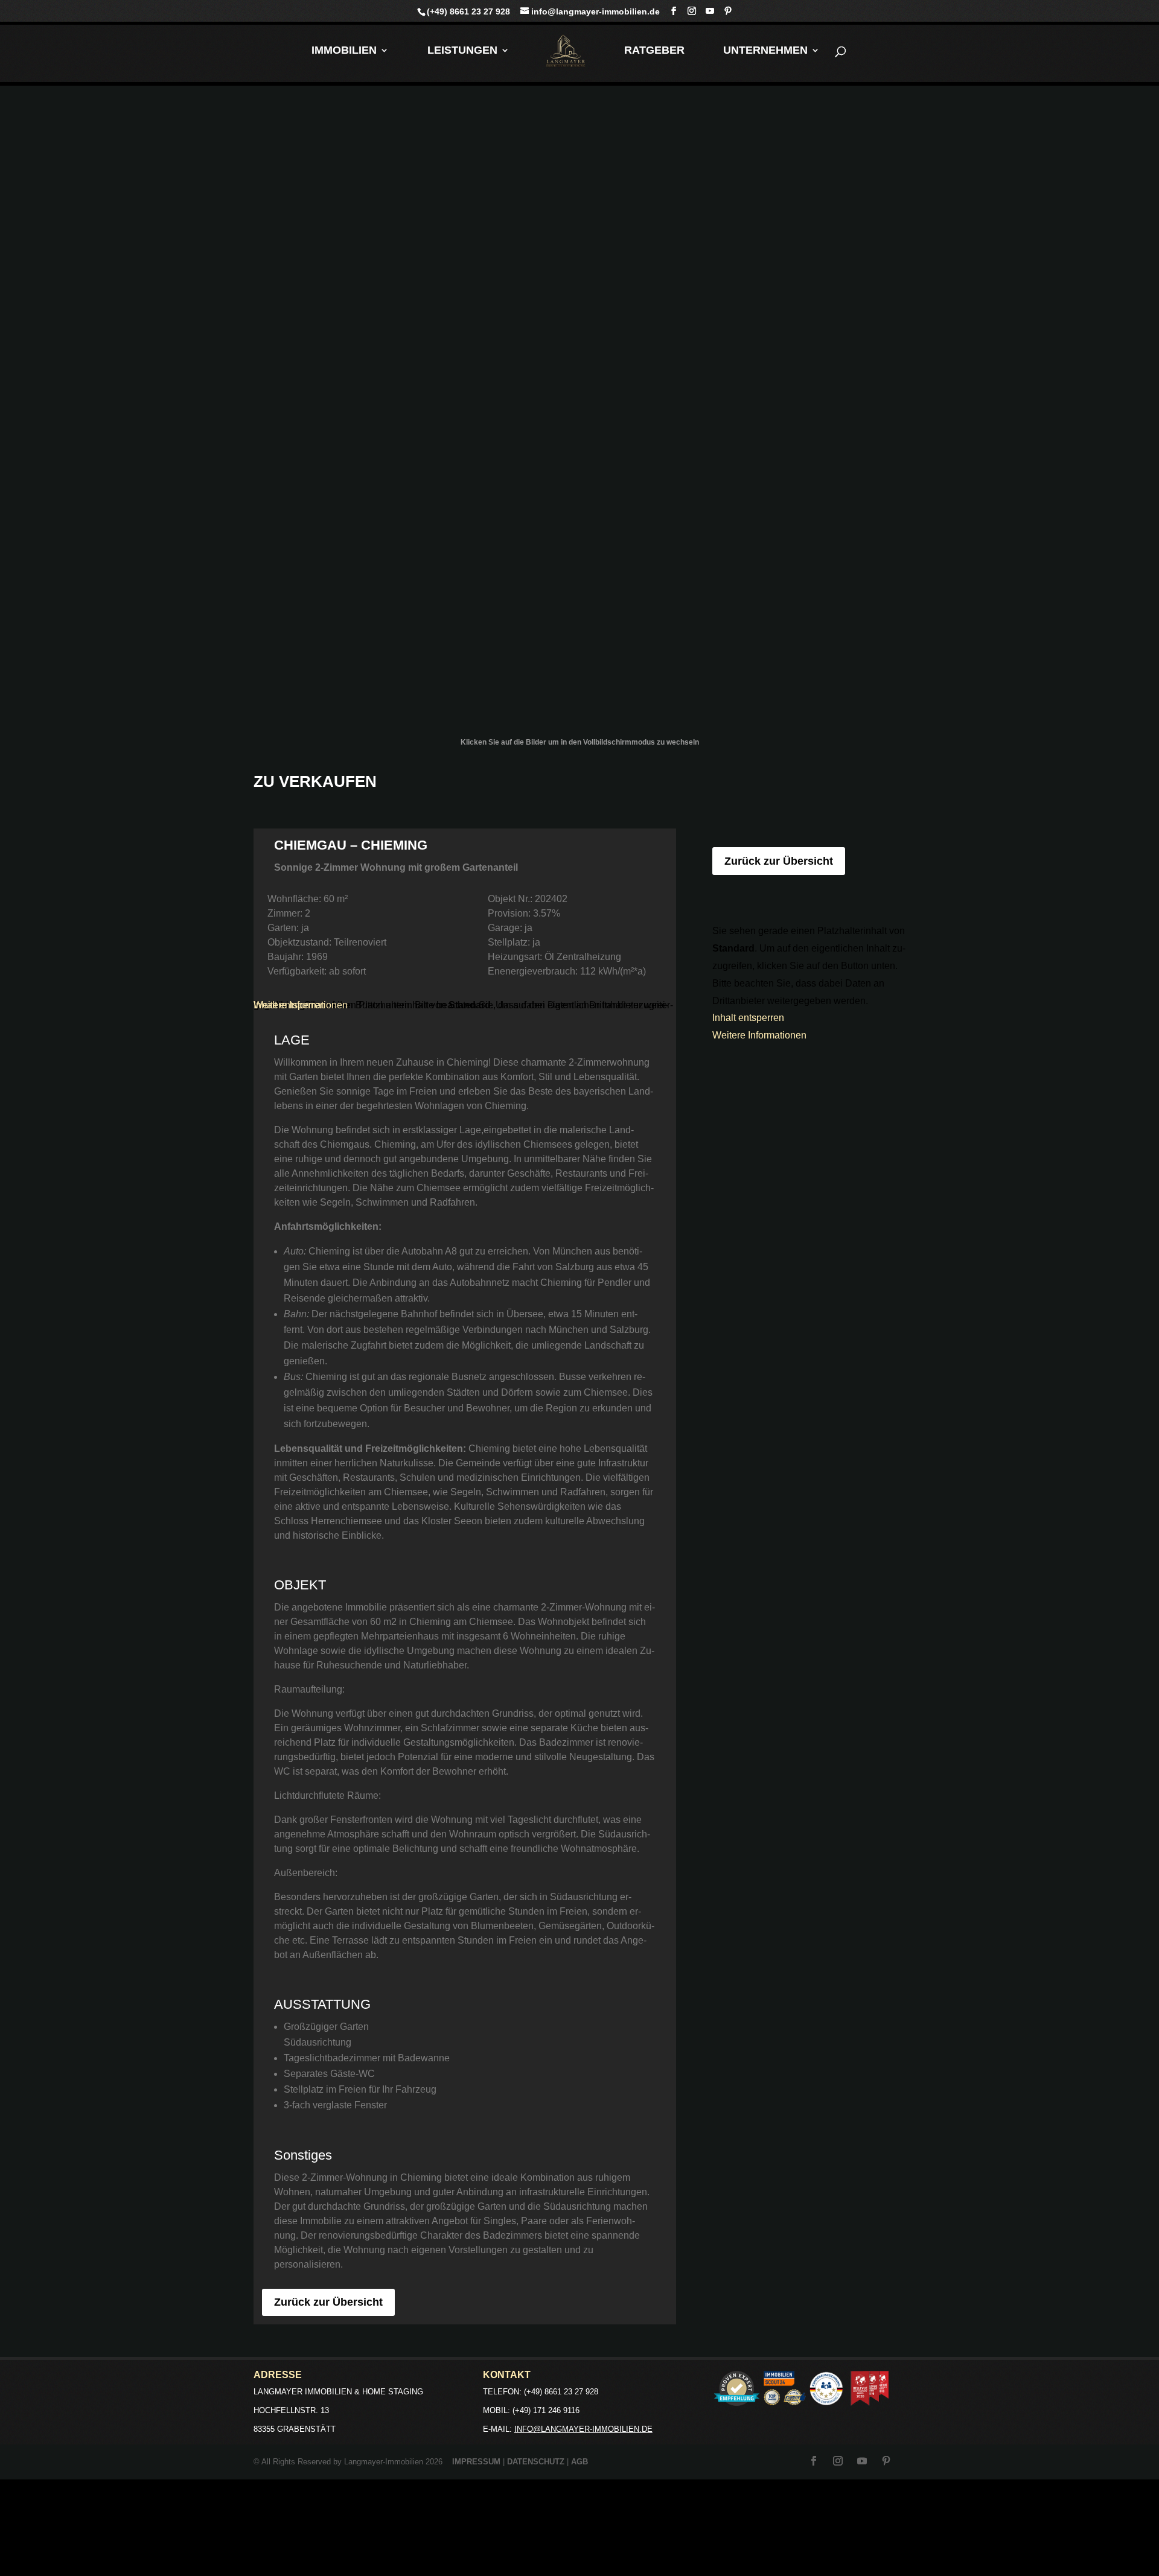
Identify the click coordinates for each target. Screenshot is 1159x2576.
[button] (579, 2528)
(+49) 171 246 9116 (546, 2410)
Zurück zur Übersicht (328, 2302)
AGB (579, 2462)
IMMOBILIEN (344, 51)
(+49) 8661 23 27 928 (468, 11)
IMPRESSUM (476, 2462)
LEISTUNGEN (462, 51)
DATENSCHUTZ (536, 2462)
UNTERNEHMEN (765, 51)
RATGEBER (654, 51)
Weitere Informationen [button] (301, 1005)
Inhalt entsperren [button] (748, 1018)
